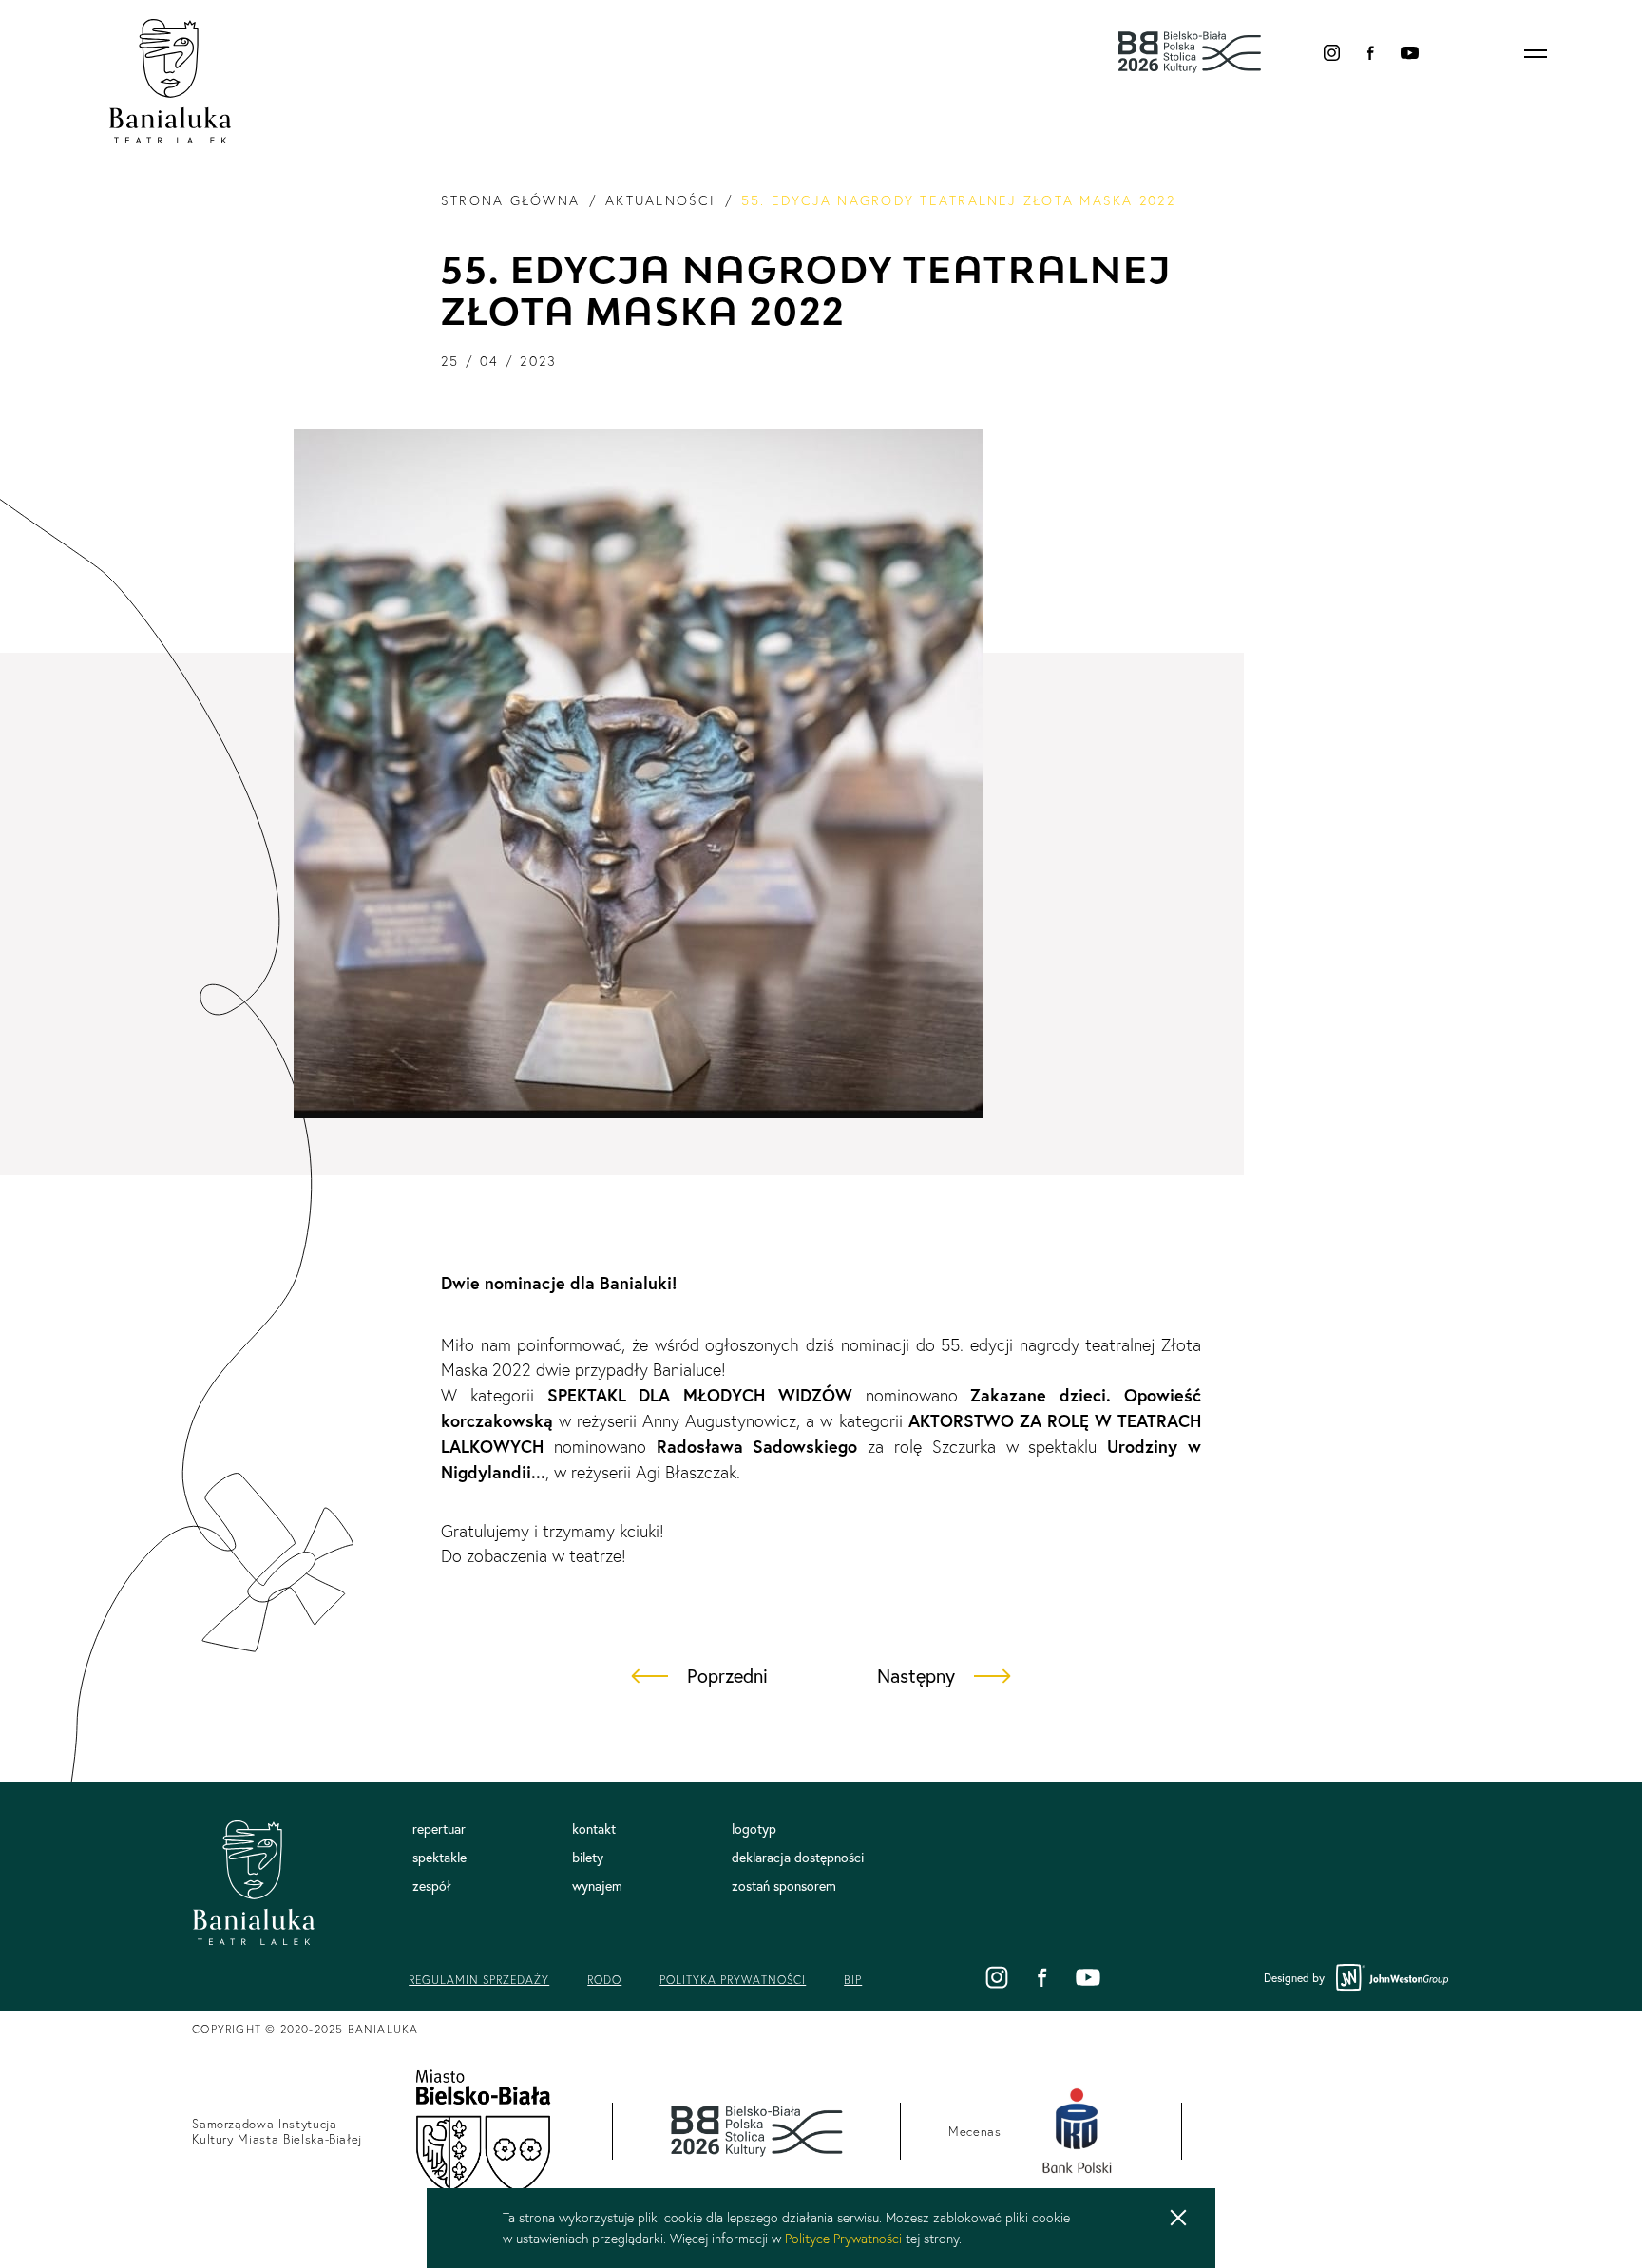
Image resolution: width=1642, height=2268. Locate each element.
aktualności (660, 200)
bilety (588, 1858)
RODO (604, 1980)
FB (1371, 53)
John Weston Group (1393, 1978)
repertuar (439, 1829)
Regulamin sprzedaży (479, 1980)
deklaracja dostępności (798, 1858)
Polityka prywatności (733, 1980)
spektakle (439, 1858)
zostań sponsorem (784, 1886)
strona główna (510, 200)
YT (1410, 53)
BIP (853, 1980)
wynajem (597, 1886)
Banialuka (171, 82)
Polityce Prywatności (843, 2239)
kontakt (594, 1829)
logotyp (754, 1829)
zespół (432, 1886)
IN (1332, 53)
